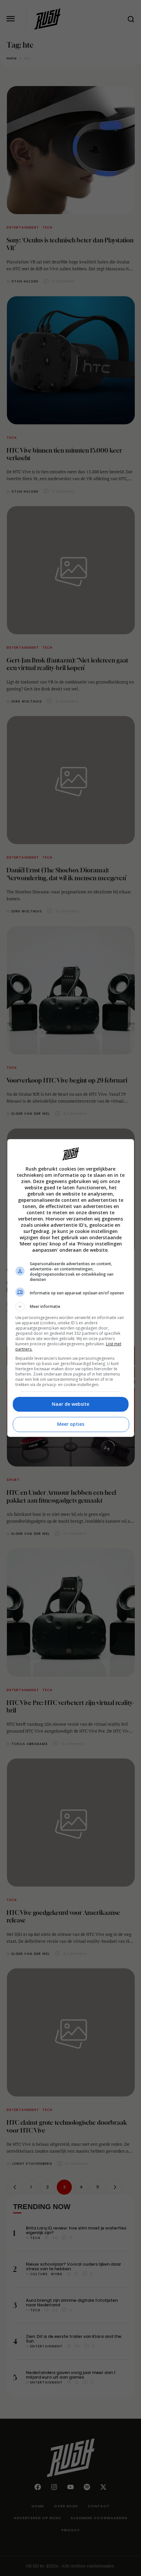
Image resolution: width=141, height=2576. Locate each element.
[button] (71, 1307)
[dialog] (71, 1288)
